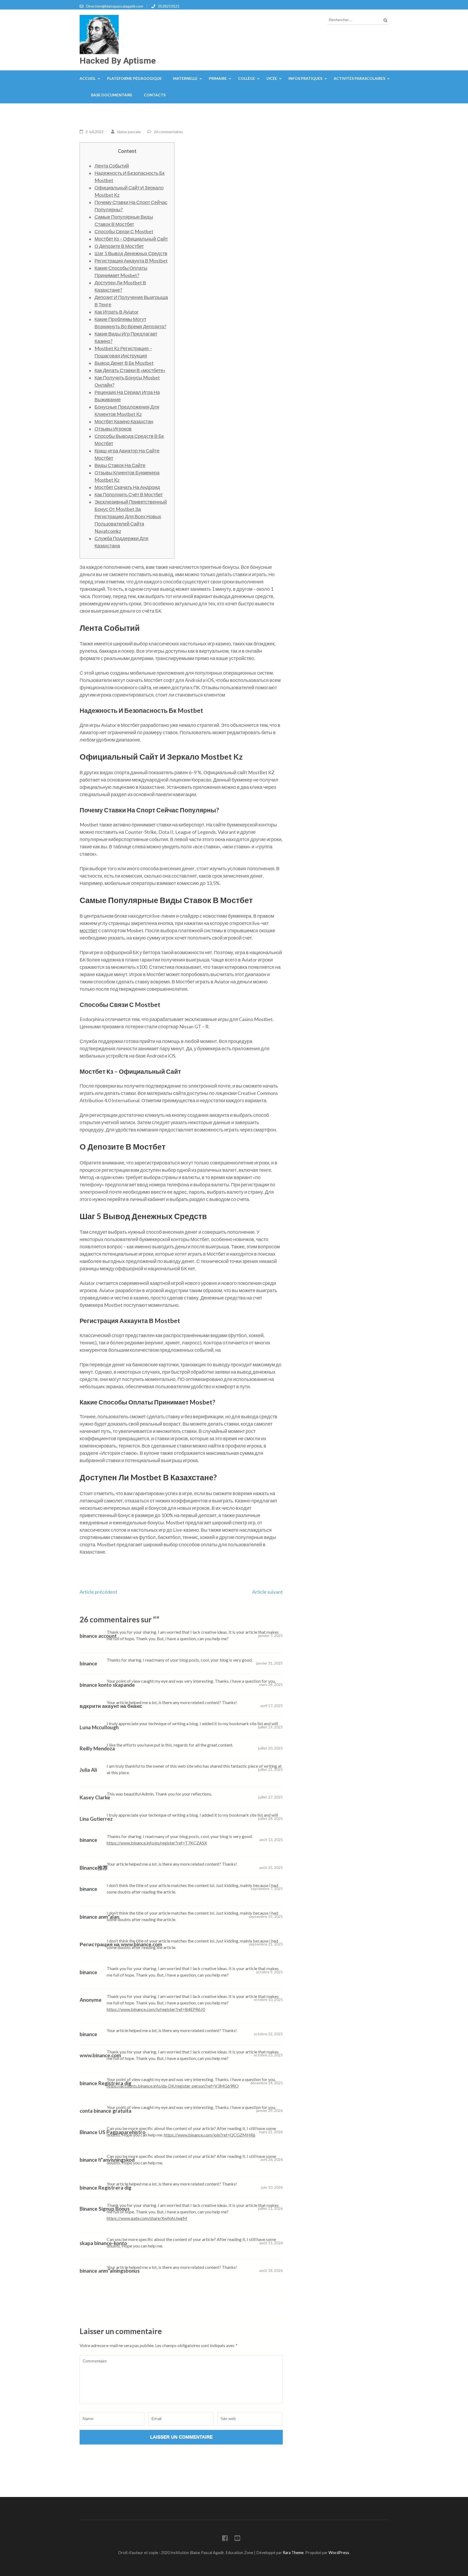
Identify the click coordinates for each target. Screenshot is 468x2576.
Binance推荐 (94, 1868)
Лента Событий (112, 166)
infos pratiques (305, 78)
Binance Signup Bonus (105, 2209)
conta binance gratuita (105, 2111)
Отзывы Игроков (113, 429)
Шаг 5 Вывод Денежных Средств (131, 253)
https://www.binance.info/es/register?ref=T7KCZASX (157, 1843)
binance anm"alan (99, 1917)
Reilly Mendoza (97, 1748)
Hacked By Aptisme (118, 61)
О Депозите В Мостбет (119, 246)
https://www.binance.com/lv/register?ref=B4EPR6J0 (156, 2009)
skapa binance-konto (103, 2243)
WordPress (339, 2553)
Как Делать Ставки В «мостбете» (130, 370)
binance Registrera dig (105, 2083)
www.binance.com (100, 2055)
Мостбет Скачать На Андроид (127, 487)
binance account (98, 1636)
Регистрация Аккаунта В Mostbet (131, 261)
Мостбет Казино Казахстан (124, 421)
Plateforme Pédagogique (134, 78)
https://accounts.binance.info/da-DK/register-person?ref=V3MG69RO (173, 2086)
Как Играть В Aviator (117, 312)
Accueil (88, 78)
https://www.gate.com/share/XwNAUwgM (147, 2218)
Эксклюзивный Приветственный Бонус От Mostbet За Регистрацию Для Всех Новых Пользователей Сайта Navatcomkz (131, 516)
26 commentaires (168, 132)
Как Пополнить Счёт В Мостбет (129, 494)
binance (88, 1663)
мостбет (89, 930)
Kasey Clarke (95, 1797)
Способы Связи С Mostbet (124, 231)
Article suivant (267, 1592)
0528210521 (169, 6)
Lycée (272, 78)
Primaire (218, 78)
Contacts (155, 95)
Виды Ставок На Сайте (120, 465)
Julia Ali (88, 1770)
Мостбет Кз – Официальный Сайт (131, 239)
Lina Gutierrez (96, 1819)
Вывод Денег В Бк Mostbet (124, 363)
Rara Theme (293, 2553)
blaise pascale (129, 132)
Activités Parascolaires (359, 78)
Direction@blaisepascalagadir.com (115, 6)
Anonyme (91, 2000)
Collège (247, 78)
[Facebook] (225, 2539)
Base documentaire (112, 95)
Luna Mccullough (99, 1727)
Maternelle (185, 78)
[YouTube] (237, 2539)
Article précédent (98, 1592)
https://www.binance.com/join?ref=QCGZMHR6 (210, 2135)
